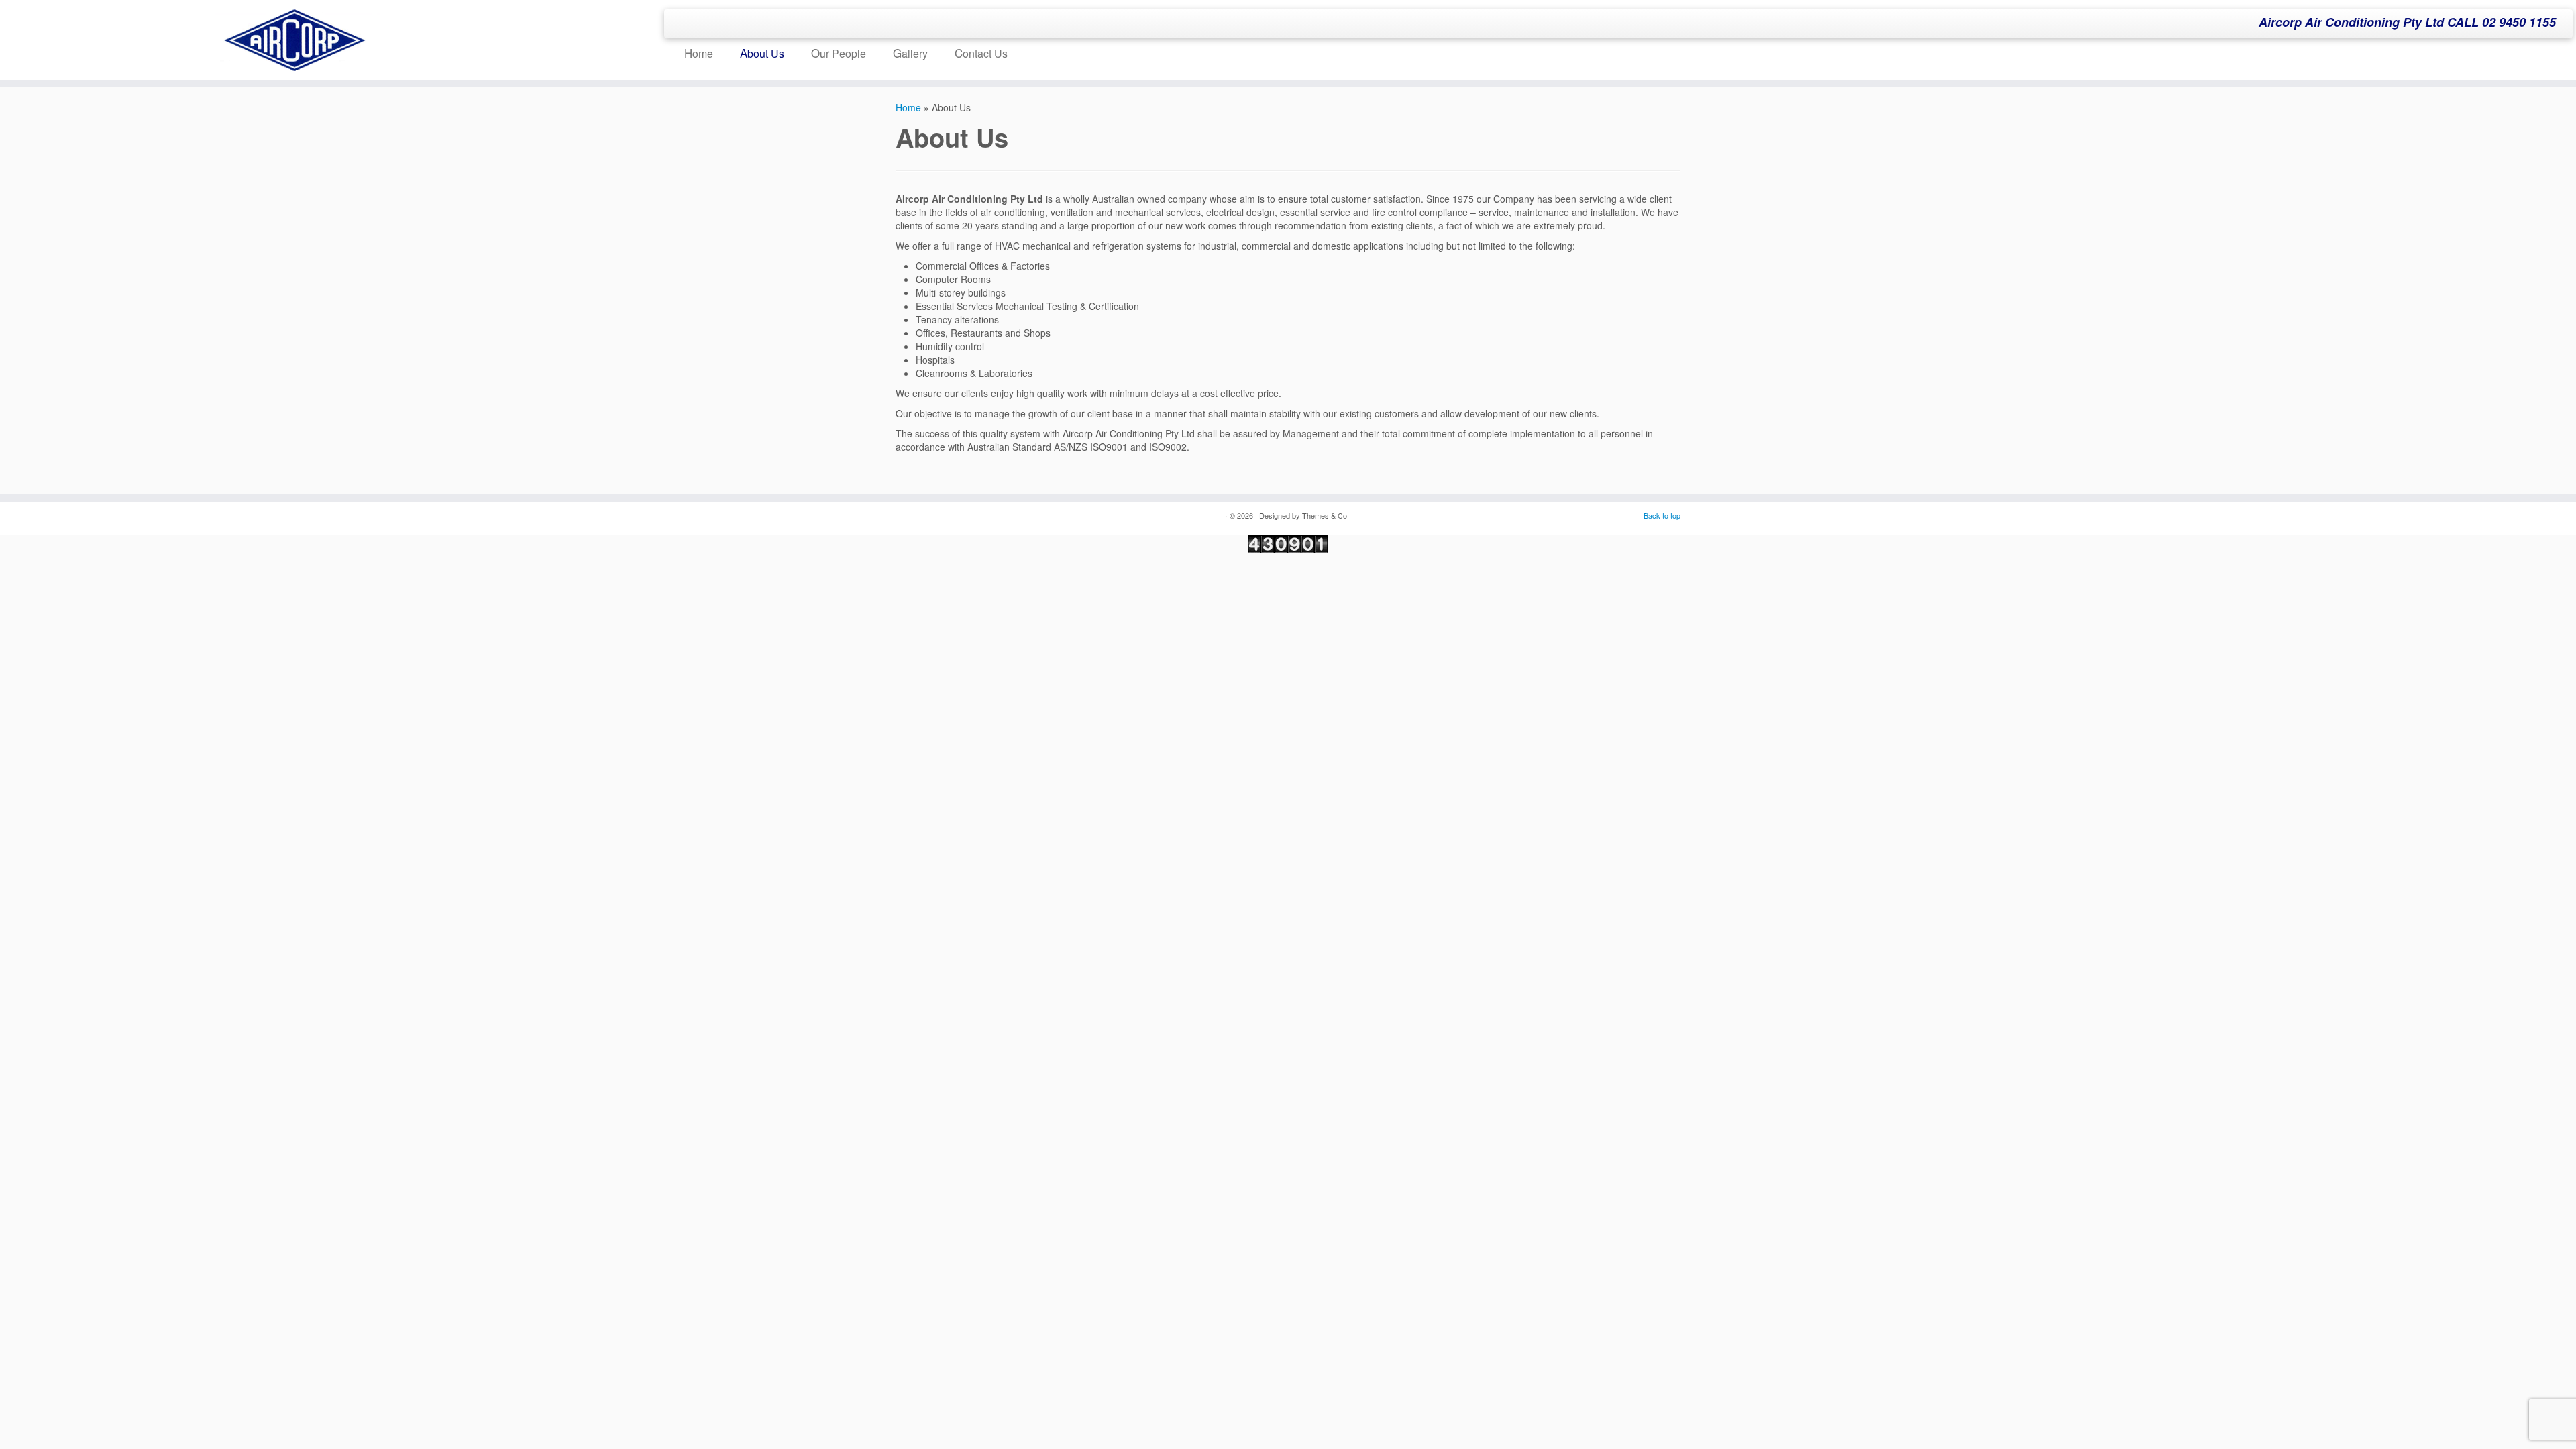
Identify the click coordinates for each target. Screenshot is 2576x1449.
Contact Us (981, 53)
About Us (762, 53)
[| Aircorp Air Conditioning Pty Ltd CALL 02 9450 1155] (297, 40)
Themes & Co (1325, 515)
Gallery (910, 53)
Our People (839, 53)
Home (699, 53)
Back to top (1662, 515)
